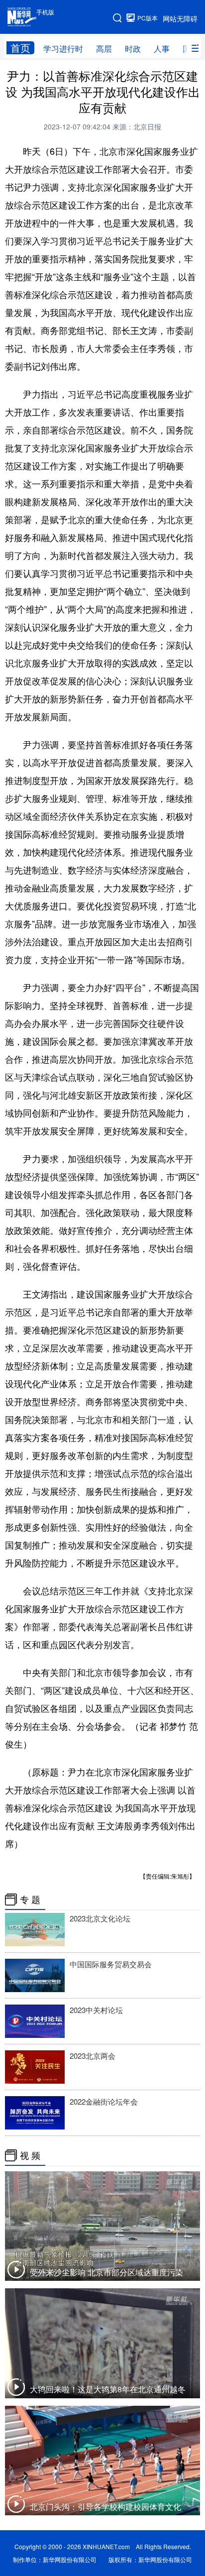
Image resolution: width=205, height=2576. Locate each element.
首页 (20, 48)
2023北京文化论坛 (100, 1918)
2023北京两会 (93, 2056)
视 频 (30, 2155)
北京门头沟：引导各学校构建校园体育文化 (105, 2507)
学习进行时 (63, 49)
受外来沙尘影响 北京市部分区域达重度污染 (106, 2272)
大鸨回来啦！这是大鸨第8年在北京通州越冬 (108, 2389)
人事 (162, 49)
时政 (133, 49)
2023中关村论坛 (96, 2010)
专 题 (30, 1900)
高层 (104, 49)
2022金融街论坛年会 (104, 2101)
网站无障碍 (180, 18)
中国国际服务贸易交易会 (111, 1964)
